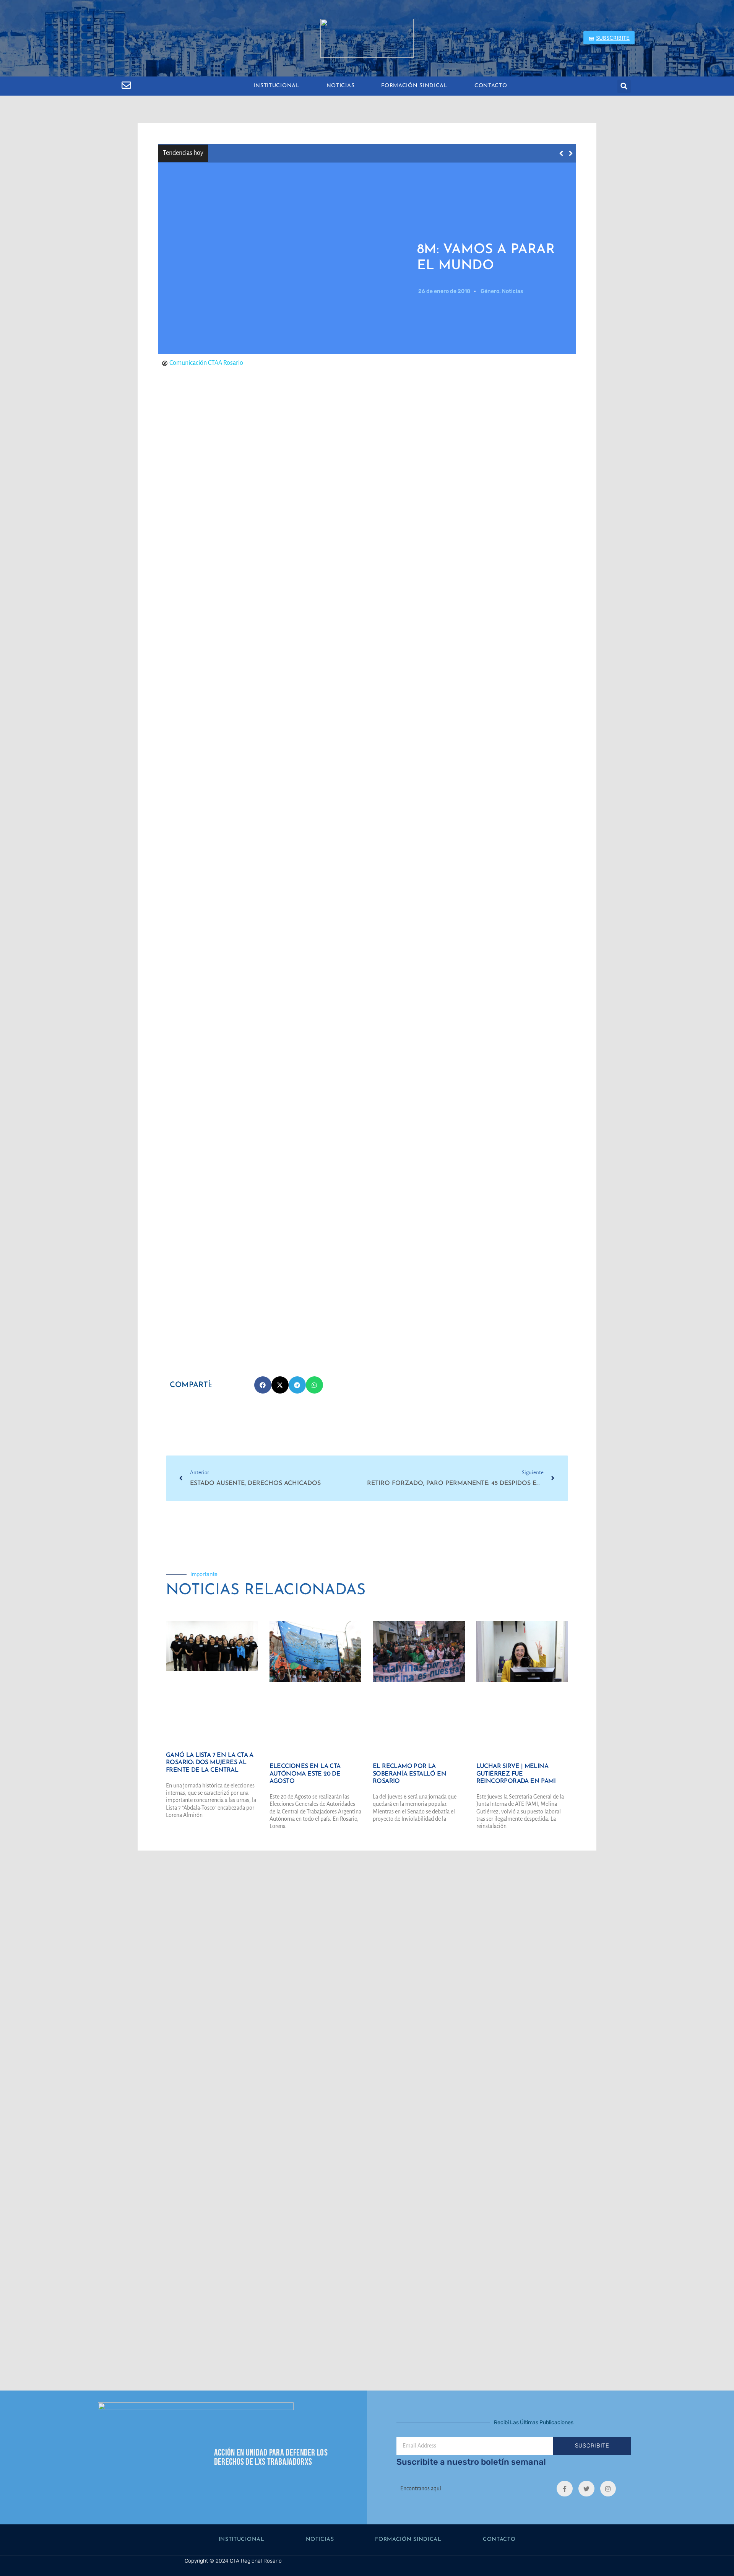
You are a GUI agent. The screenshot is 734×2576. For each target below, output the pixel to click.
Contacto (491, 86)
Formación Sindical (414, 86)
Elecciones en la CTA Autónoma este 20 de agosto (305, 1774)
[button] (624, 86)
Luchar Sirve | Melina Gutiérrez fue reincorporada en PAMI (516, 1774)
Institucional (277, 86)
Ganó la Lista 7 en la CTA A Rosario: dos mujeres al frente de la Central (319, 153)
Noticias (341, 86)
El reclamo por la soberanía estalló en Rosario (409, 1774)
